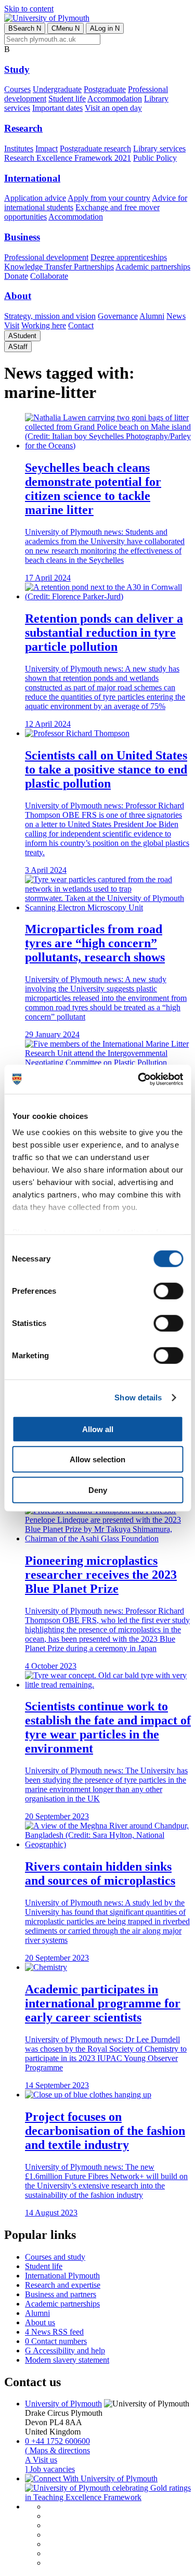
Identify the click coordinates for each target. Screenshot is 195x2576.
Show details (138, 1398)
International (32, 178)
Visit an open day (113, 108)
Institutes (19, 149)
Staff (18, 347)
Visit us (41, 2460)
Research (23, 128)
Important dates (57, 108)
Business (22, 237)
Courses (17, 89)
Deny (98, 1490)
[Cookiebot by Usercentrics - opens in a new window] (139, 1079)
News (176, 316)
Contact (81, 325)
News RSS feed (54, 2332)
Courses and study (55, 2257)
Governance (118, 316)
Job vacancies (50, 2469)
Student (22, 336)
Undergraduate (57, 89)
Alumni (152, 316)
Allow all (98, 1429)
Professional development (46, 257)
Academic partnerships (153, 267)
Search (25, 28)
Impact (47, 149)
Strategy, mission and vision (50, 316)
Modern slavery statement (67, 2360)
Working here (44, 325)
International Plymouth (62, 2276)
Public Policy (155, 158)
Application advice (35, 198)
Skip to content (29, 9)
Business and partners (61, 2294)
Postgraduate (105, 89)
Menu (66, 28)
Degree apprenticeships (129, 257)
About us (40, 2322)
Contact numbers (56, 2341)
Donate (16, 276)
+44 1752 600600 (57, 2441)
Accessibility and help (65, 2350)
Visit (12, 325)
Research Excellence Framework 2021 (68, 158)
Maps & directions (57, 2450)
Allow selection (97, 1459)
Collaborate (49, 276)
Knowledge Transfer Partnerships (59, 267)
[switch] (168, 1291)
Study (17, 69)
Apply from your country (109, 198)
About (18, 296)
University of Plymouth (63, 2404)
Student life (67, 99)
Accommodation (115, 99)
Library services (159, 149)
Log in (105, 28)
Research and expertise (63, 2285)
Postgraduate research (95, 149)
